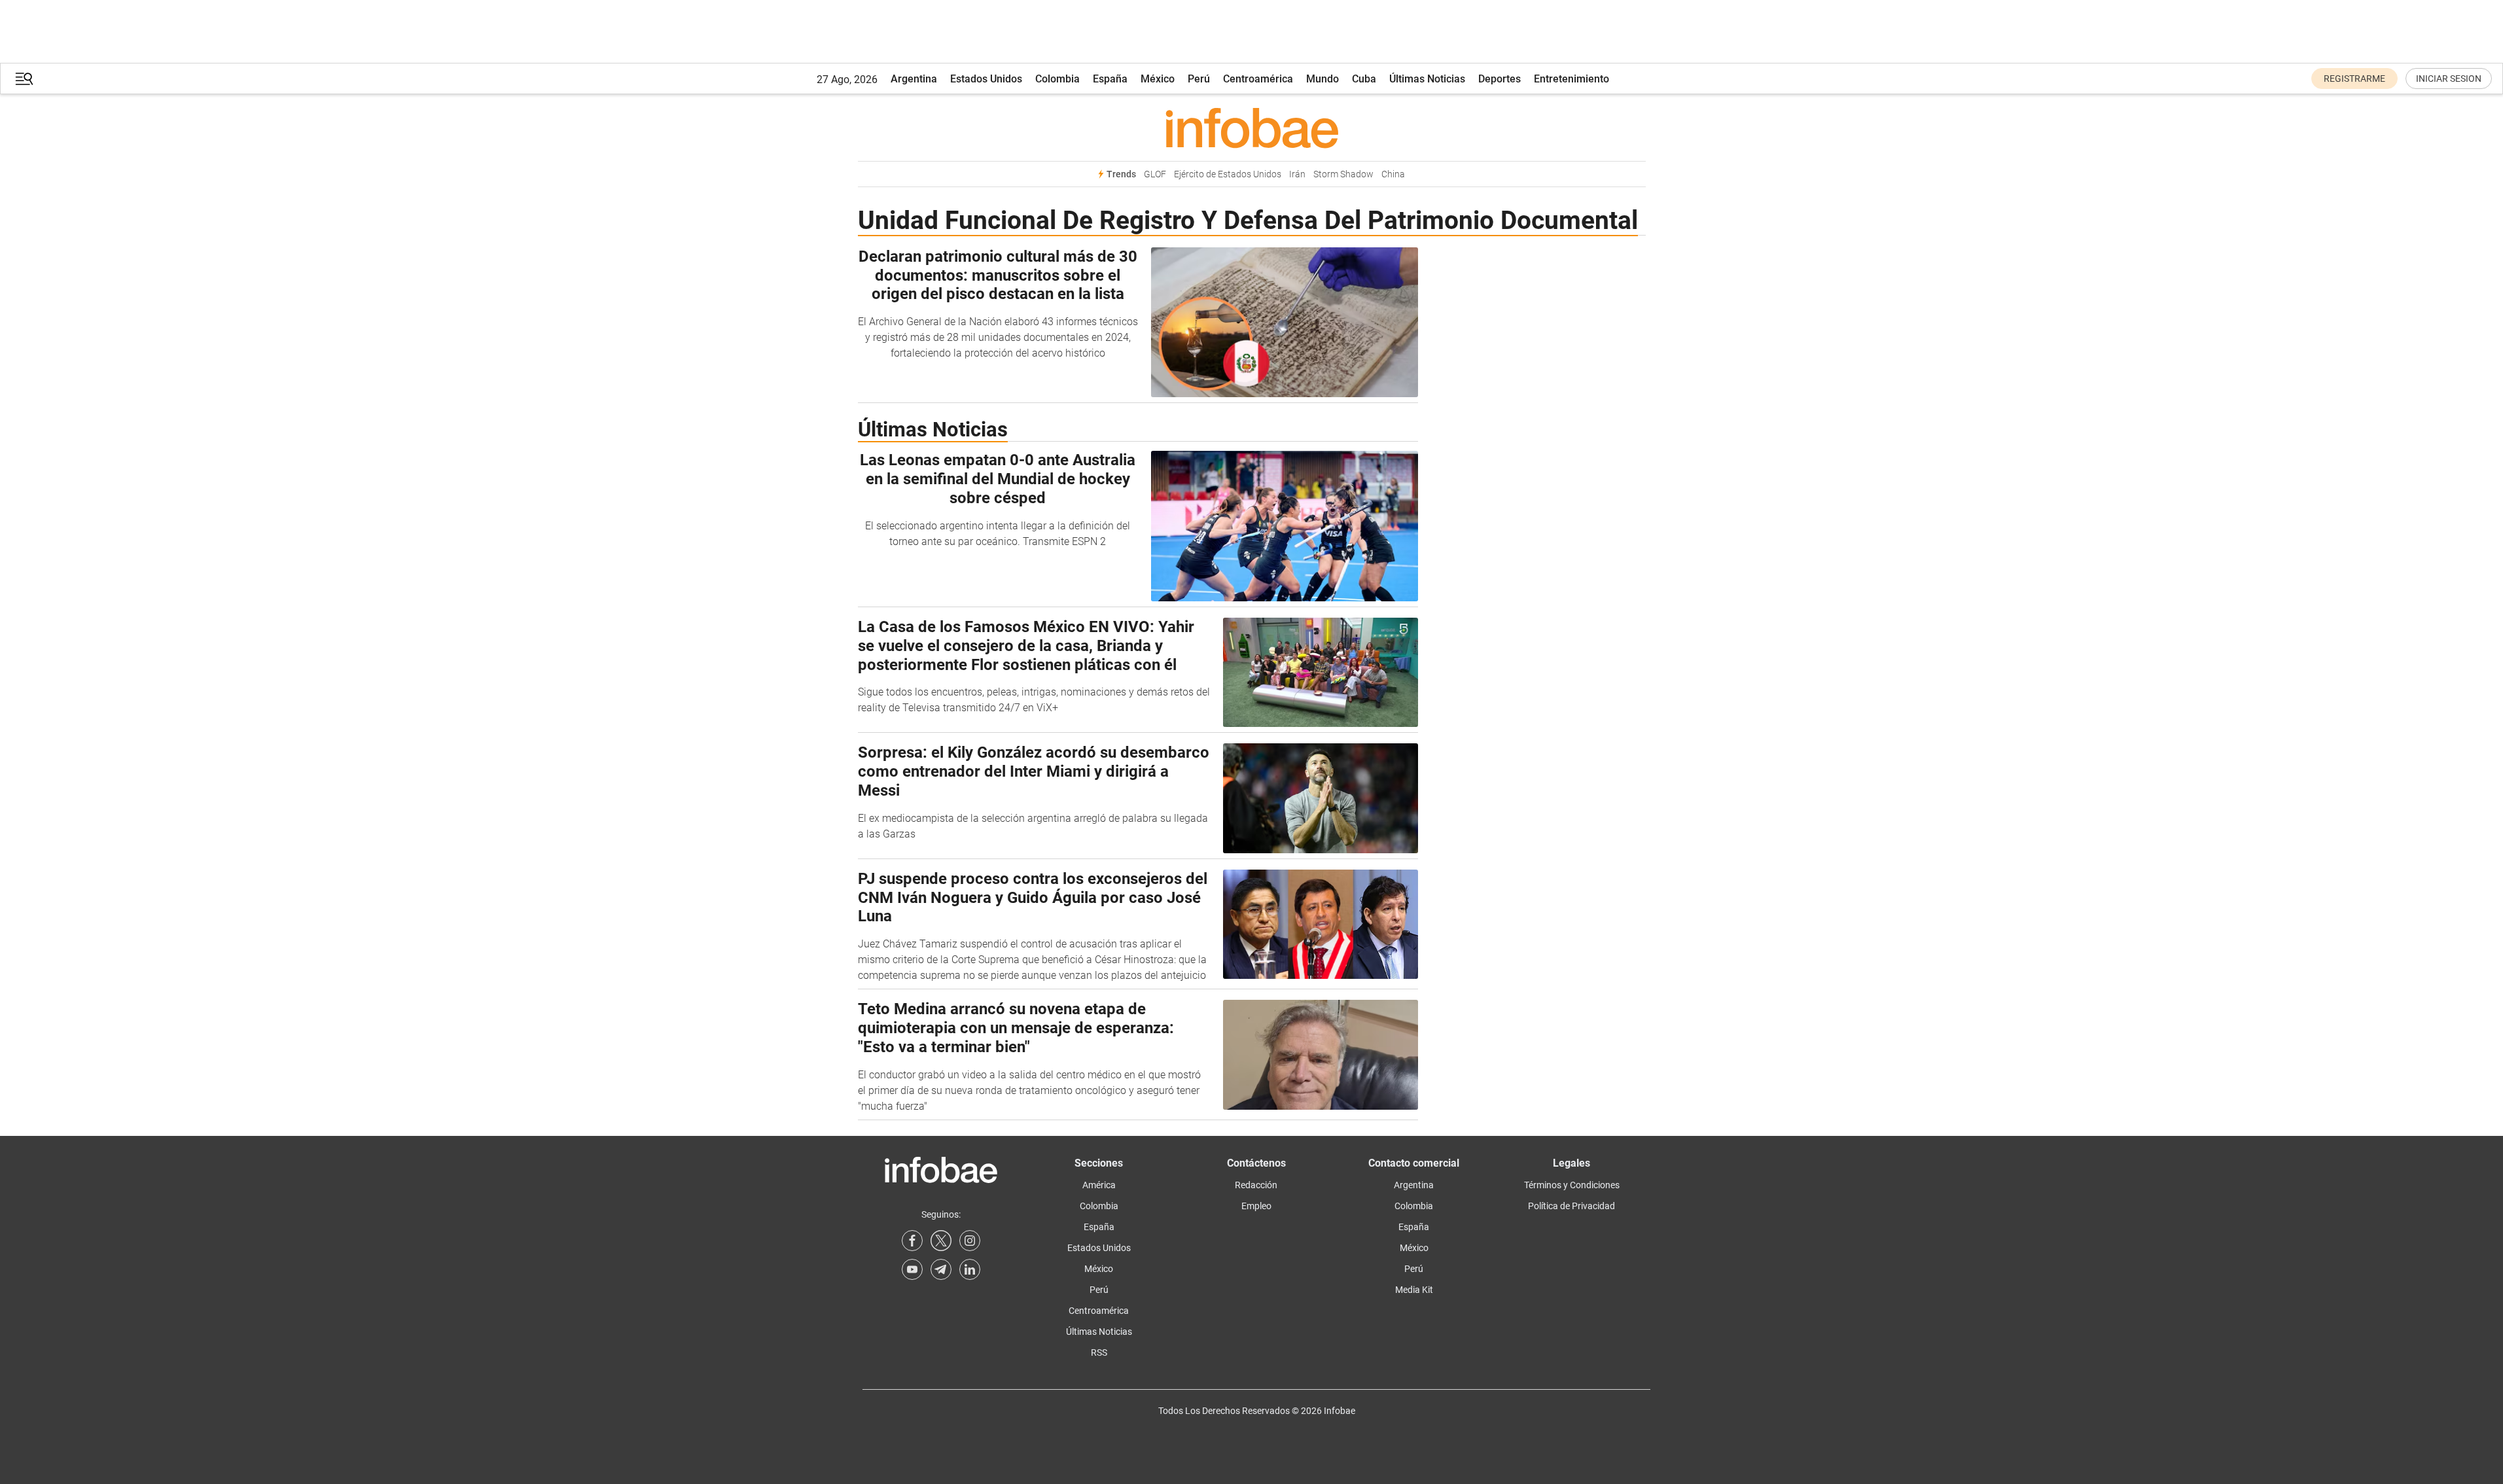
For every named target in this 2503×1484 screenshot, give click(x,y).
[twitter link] (941, 1241)
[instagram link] (970, 1241)
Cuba (1364, 79)
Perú (1199, 79)
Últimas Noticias (1427, 79)
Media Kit (1414, 1290)
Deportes (1500, 79)
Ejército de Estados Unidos (1228, 174)
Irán (1297, 174)
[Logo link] (1252, 128)
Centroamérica (1258, 79)
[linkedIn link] (970, 1269)
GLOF (1155, 174)
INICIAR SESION (2449, 79)
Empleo (1256, 1206)
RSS (1099, 1352)
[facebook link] (912, 1241)
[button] (24, 79)
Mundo (1323, 79)
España (1110, 79)
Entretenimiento (1571, 79)
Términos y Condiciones (1572, 1185)
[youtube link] (912, 1269)
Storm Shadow (1343, 174)
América (1099, 1185)
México (1158, 79)
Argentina (914, 79)
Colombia (1057, 79)
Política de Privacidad (1571, 1206)
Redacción (1256, 1185)
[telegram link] (941, 1269)
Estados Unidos (986, 79)
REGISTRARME (2354, 79)
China (1393, 174)
